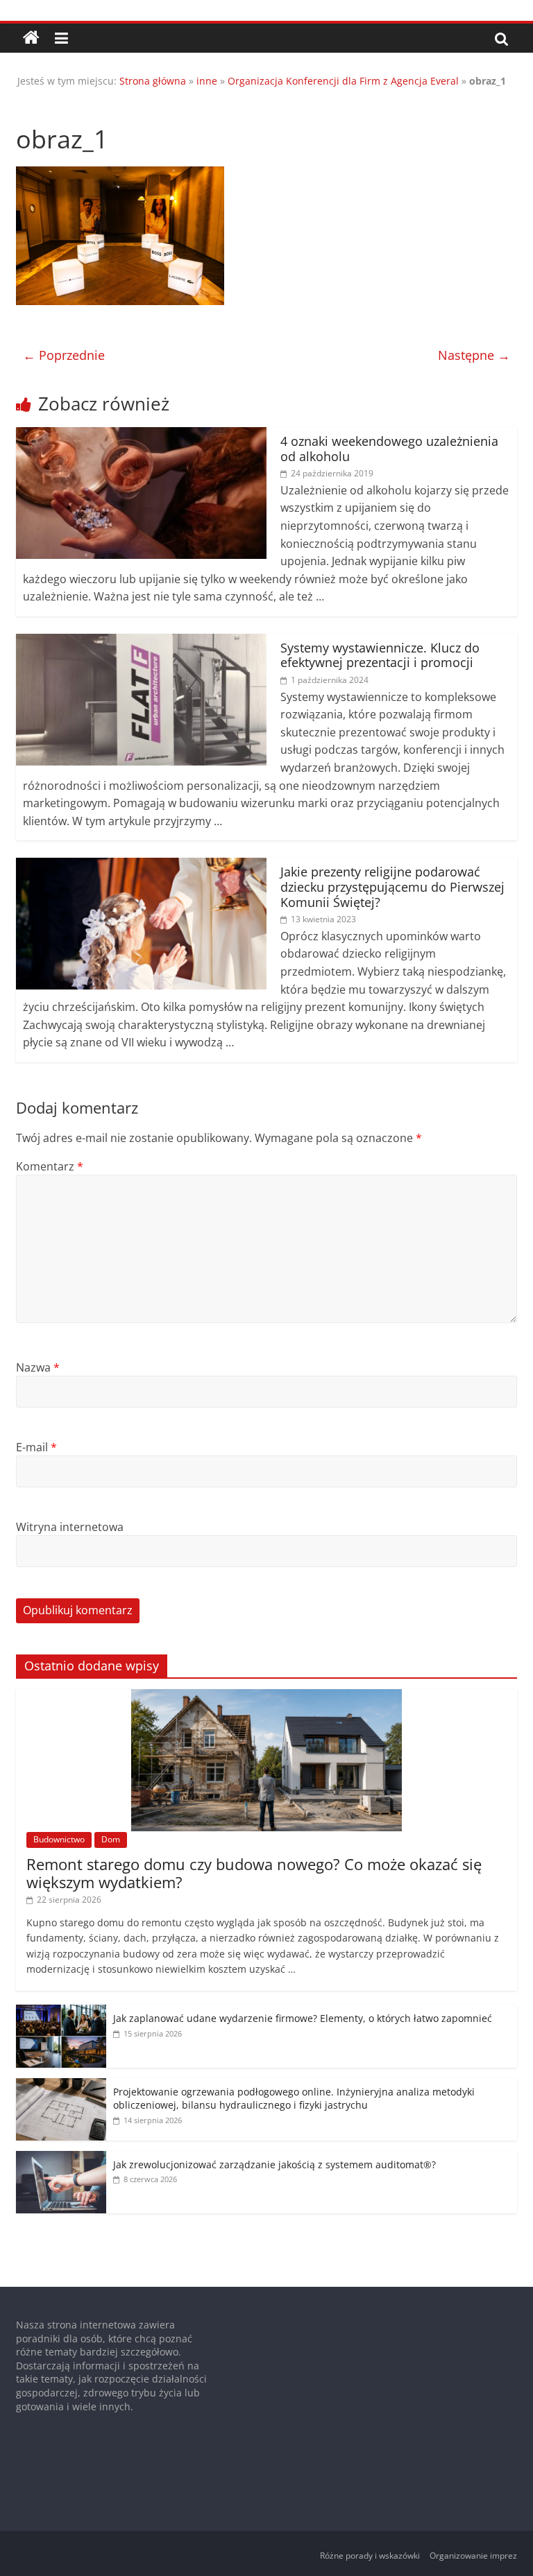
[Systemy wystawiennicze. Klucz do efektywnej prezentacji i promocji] (141, 642)
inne (207, 81)
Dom (111, 1839)
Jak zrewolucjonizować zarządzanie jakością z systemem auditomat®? (274, 2164)
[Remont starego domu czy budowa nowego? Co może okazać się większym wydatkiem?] (266, 1696)
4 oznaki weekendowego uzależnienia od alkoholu (389, 449)
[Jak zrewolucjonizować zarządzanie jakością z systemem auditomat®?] (61, 2158)
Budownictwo (59, 1839)
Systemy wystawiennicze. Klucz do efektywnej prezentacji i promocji (380, 655)
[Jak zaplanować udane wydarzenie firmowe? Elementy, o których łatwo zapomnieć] (61, 2012)
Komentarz (50, 1166)
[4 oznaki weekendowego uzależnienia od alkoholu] (141, 435)
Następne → (474, 355)
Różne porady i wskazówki (370, 2556)
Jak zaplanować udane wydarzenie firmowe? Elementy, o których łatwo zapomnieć (303, 2018)
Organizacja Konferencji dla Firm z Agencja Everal (343, 81)
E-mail (36, 1447)
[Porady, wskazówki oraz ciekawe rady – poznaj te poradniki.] (31, 38)
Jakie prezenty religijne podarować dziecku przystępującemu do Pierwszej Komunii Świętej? (392, 887)
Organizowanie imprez (473, 2556)
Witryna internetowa (70, 1527)
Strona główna (153, 81)
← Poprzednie (64, 355)
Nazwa (38, 1367)
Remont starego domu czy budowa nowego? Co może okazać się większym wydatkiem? (254, 1873)
